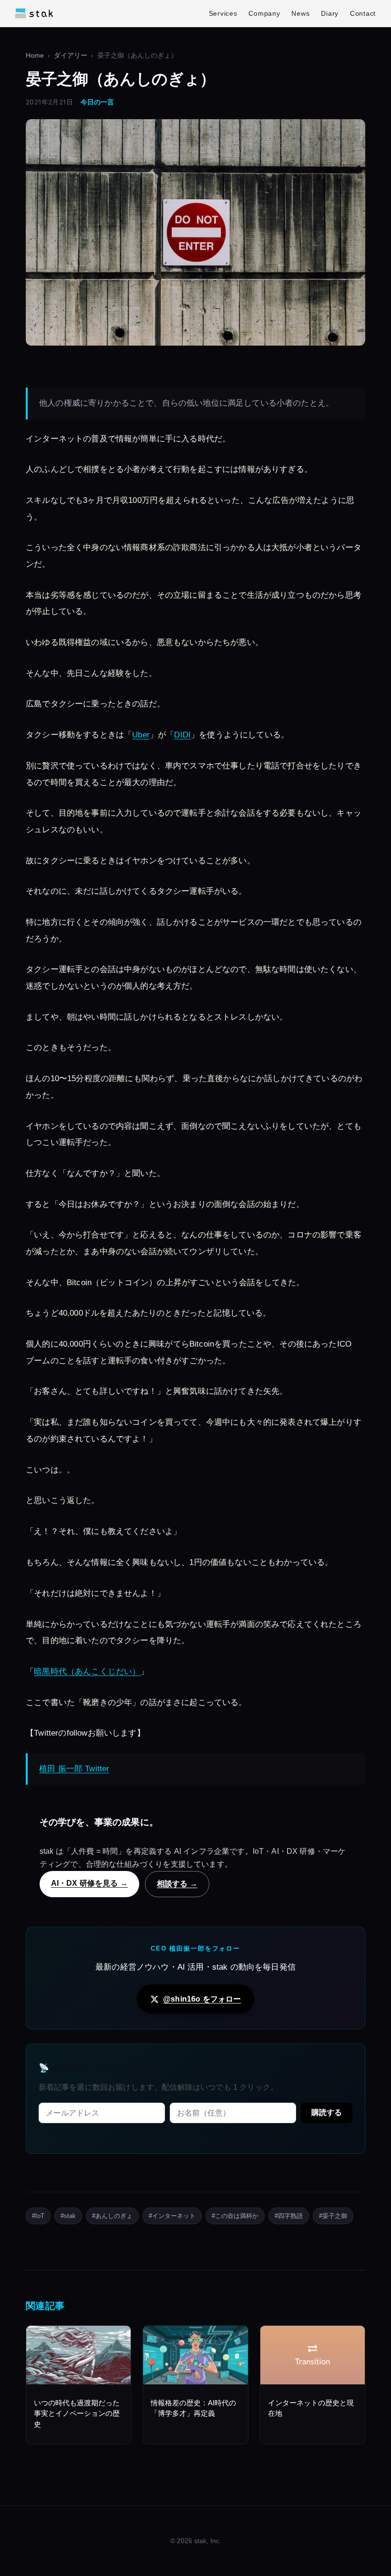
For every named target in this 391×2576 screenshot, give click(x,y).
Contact (363, 13)
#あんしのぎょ (112, 2216)
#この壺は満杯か (235, 2216)
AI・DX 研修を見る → (89, 1883)
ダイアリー (71, 56)
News (300, 13)
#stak (68, 2216)
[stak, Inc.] (34, 13)
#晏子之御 (333, 2216)
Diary (330, 13)
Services (223, 13)
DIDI (182, 735)
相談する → (177, 1883)
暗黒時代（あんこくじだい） (87, 1671)
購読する (327, 2112)
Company (264, 13)
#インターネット (172, 2216)
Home (35, 56)
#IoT (38, 2216)
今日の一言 (97, 102)
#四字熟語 (289, 2216)
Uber (141, 735)
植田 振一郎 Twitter (74, 1769)
